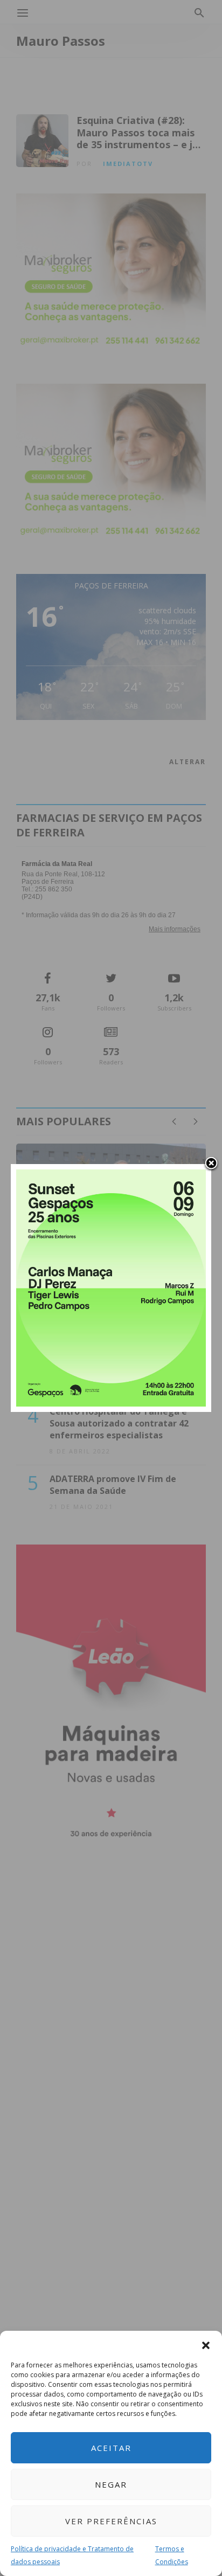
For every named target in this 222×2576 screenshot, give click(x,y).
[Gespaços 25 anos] (111, 1287)
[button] (206, 2344)
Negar (111, 2484)
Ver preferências (111, 2521)
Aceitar (111, 2448)
